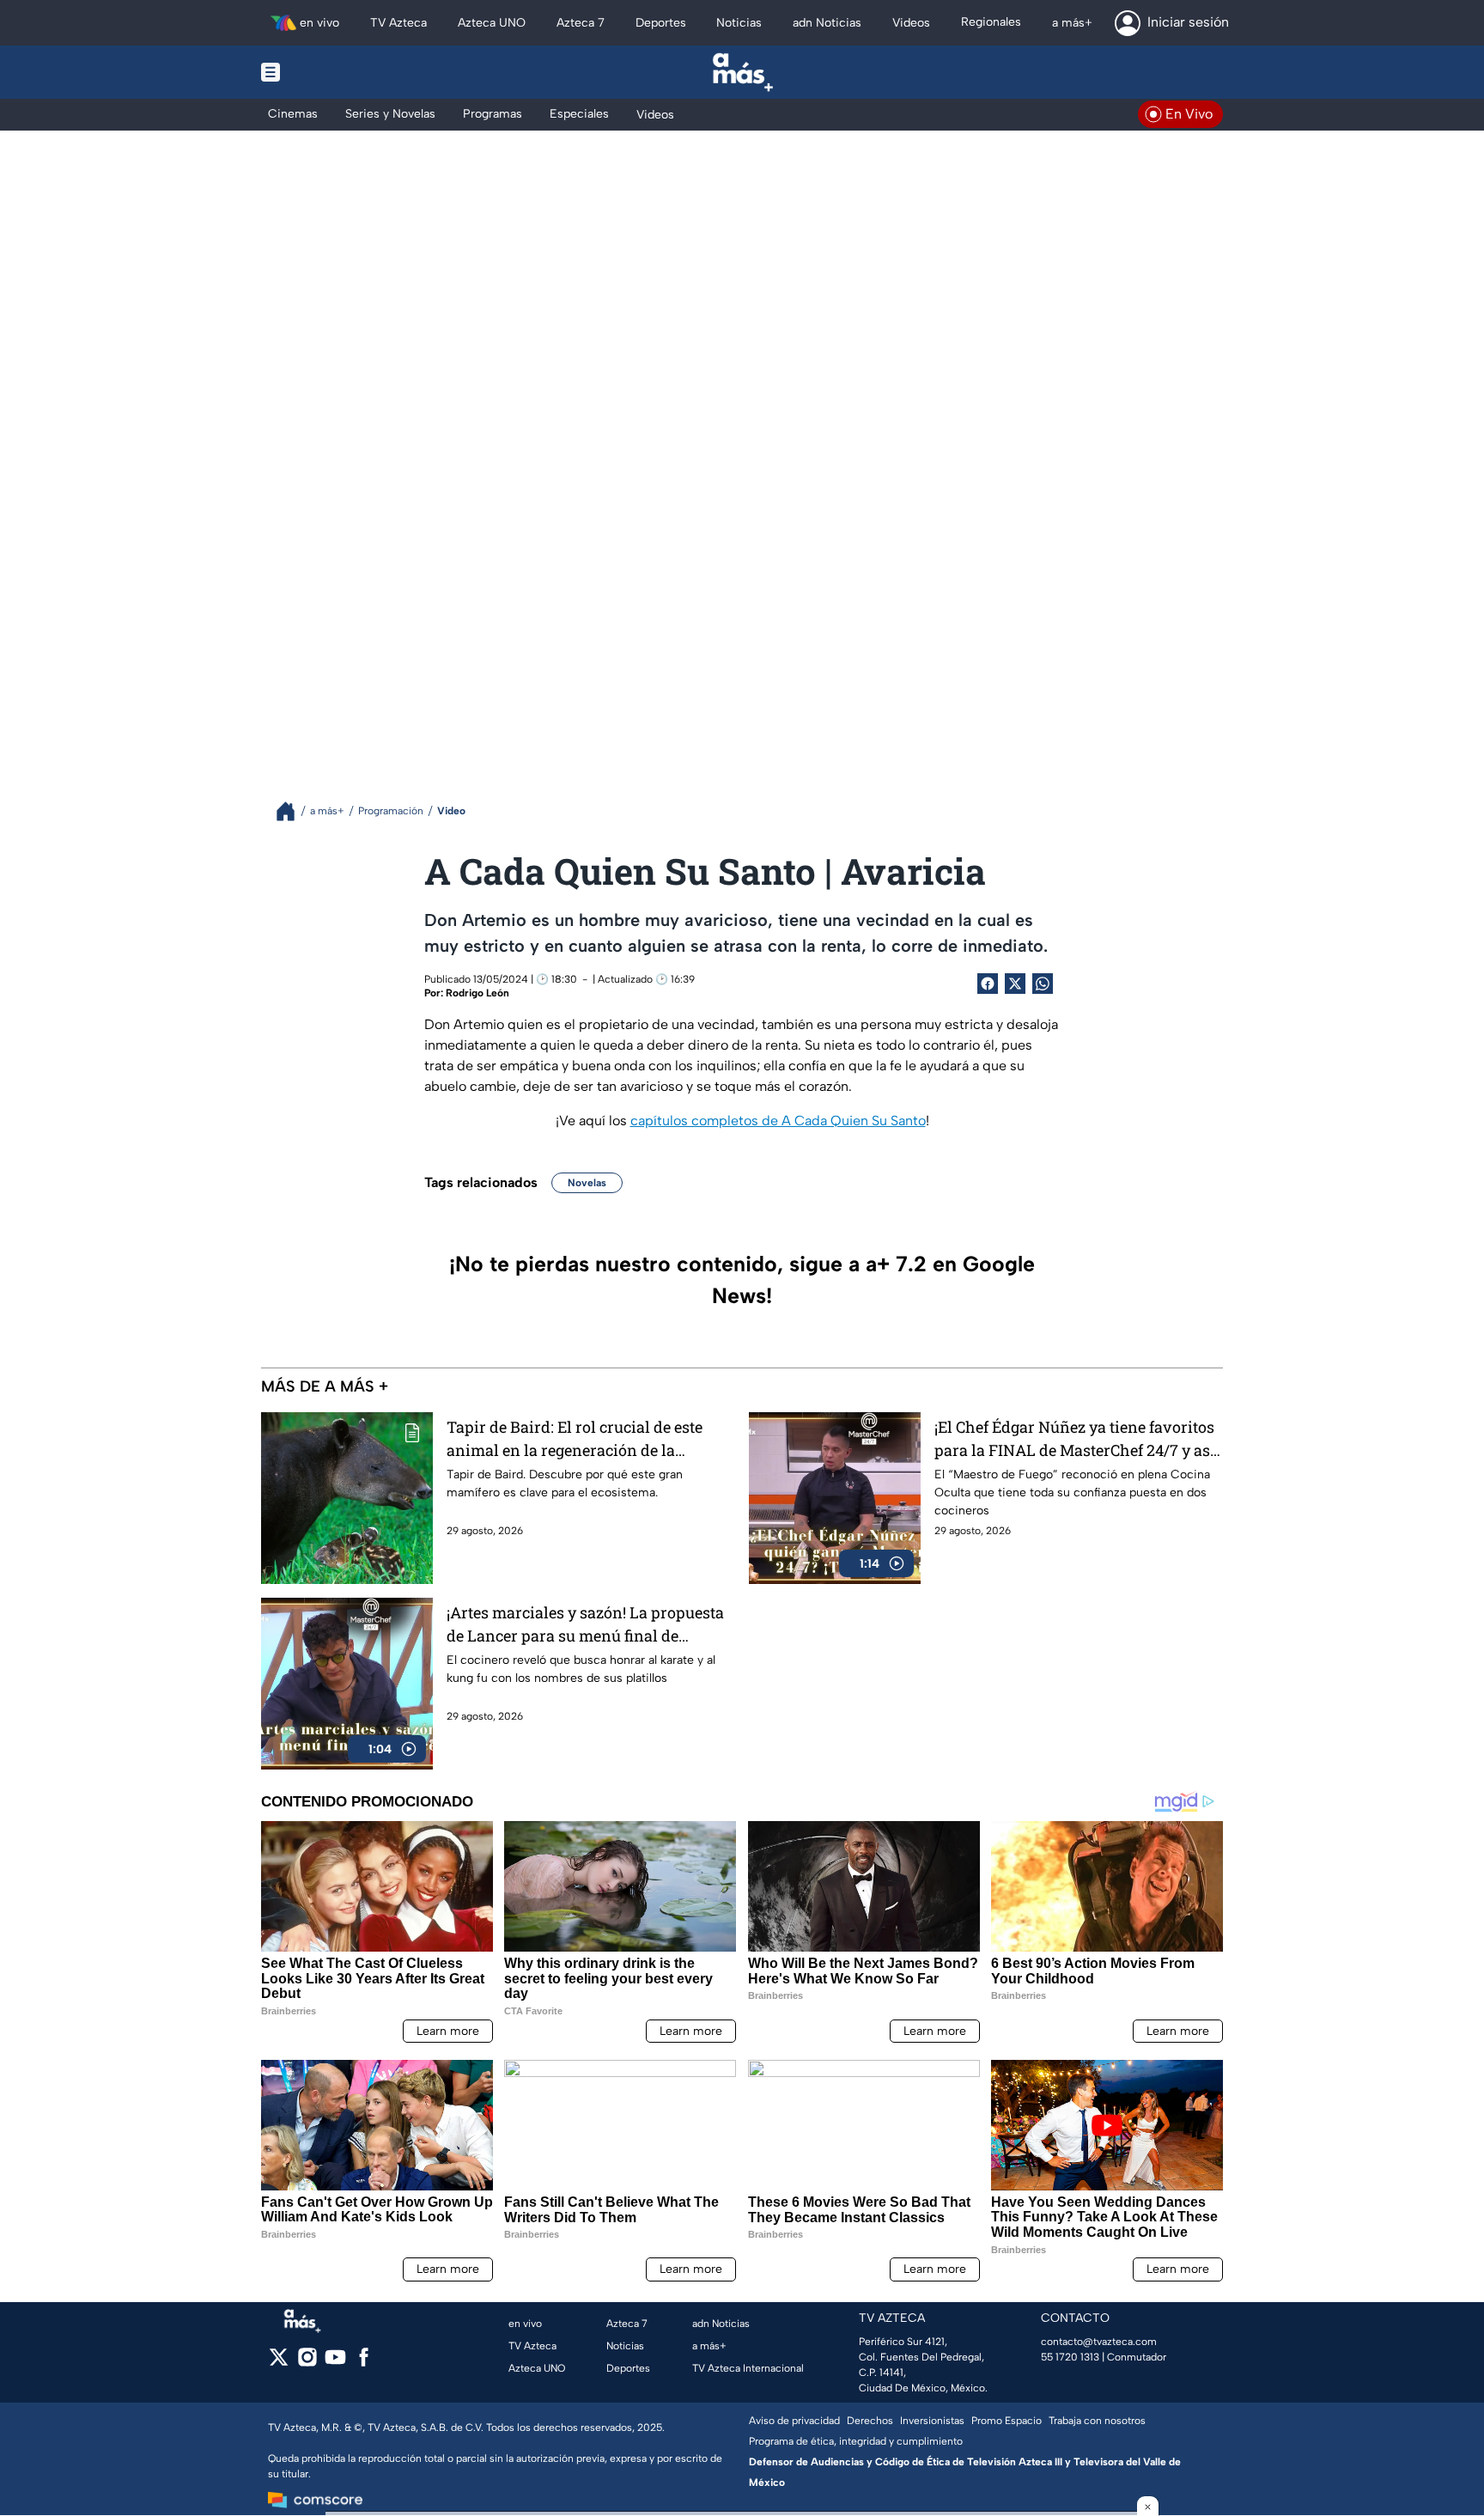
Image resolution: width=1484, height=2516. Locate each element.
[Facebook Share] (988, 984)
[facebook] (364, 2363)
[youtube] (335, 2363)
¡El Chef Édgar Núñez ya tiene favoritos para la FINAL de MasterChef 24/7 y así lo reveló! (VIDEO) (1075, 1439)
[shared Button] (1043, 984)
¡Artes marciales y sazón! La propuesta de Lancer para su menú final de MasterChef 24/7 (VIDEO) (585, 1625)
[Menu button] (330, 72)
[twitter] (279, 2363)
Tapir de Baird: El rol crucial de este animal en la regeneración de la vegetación (575, 1439)
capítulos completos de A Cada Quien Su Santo (778, 1121)
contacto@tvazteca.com (1099, 2342)
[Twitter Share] (1015, 984)
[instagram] (307, 2363)
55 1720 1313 (1070, 2357)
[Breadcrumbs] (292, 811)
